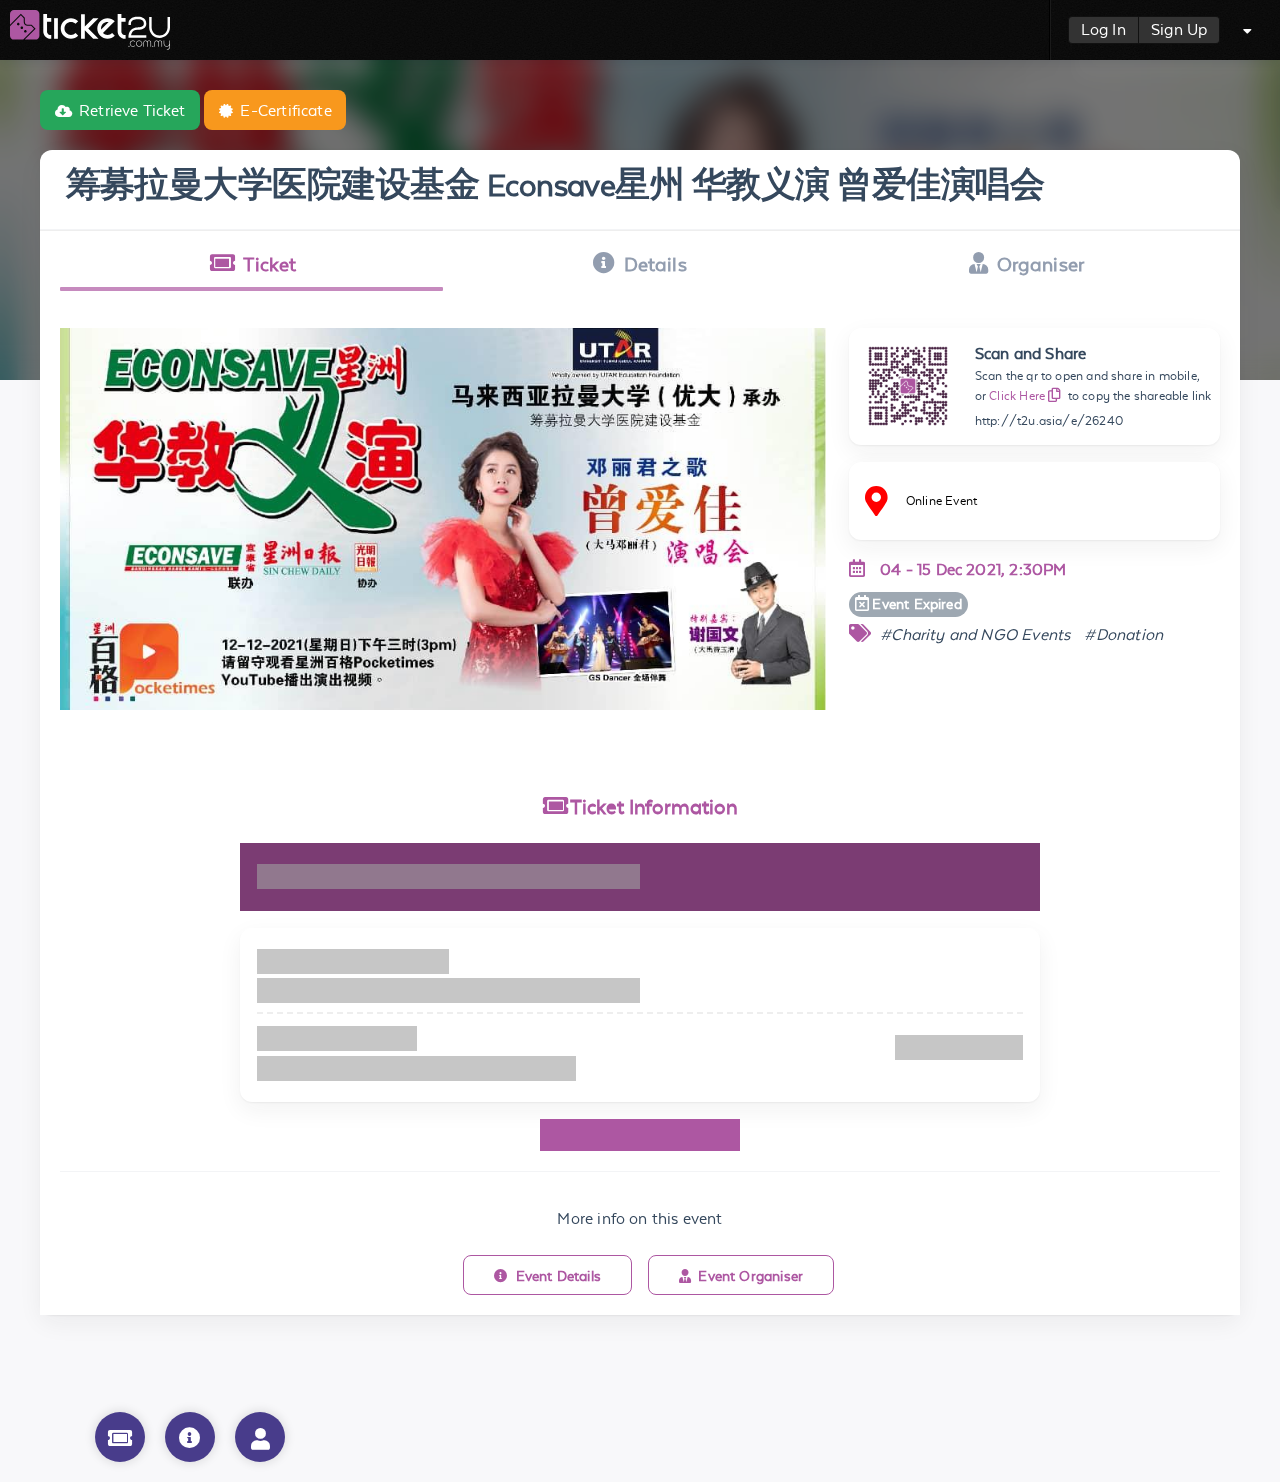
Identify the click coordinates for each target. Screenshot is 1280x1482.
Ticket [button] (269, 264)
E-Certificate (285, 110)
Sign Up (1179, 29)
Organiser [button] (1041, 264)
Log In (1103, 29)
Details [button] (655, 264)
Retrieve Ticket (132, 110)
